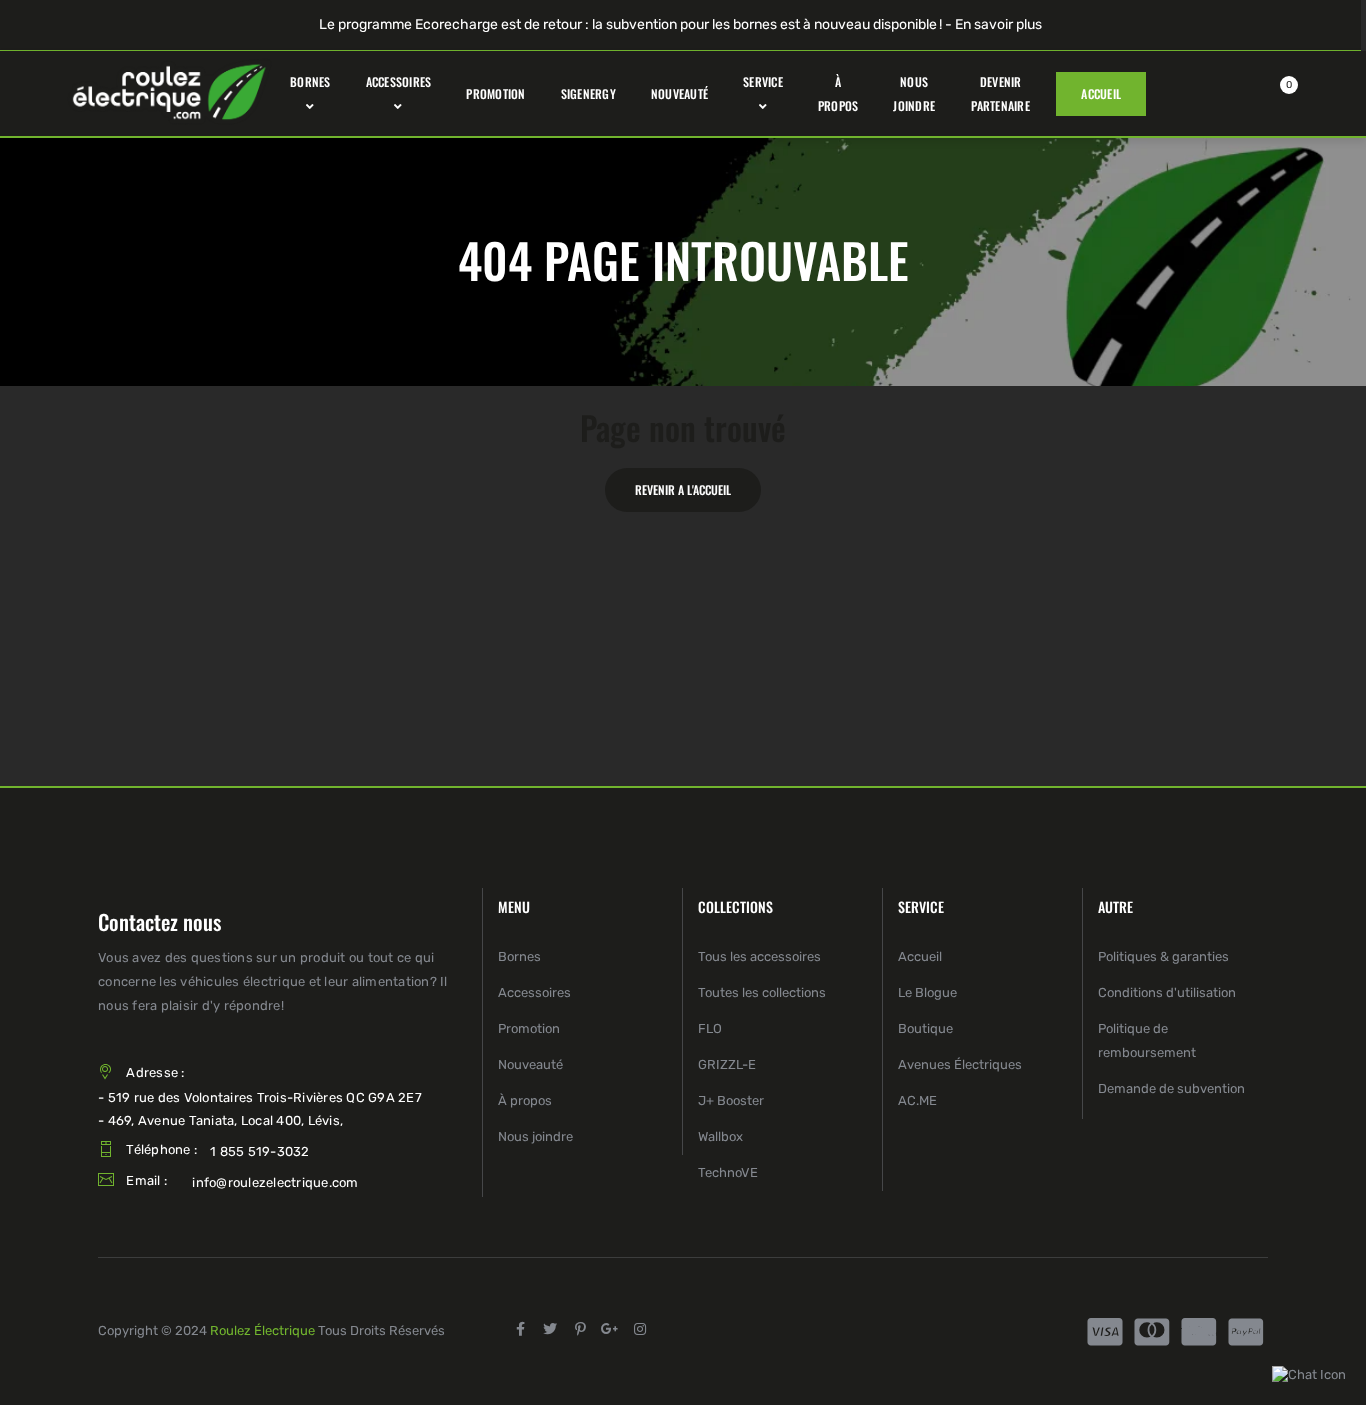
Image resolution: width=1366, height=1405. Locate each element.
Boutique (925, 1028)
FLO (710, 1028)
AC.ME (917, 1100)
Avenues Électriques (960, 1064)
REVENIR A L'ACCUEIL (683, 489)
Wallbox (720, 1136)
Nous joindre (535, 1136)
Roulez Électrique (262, 1330)
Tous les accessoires (759, 956)
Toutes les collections (762, 992)
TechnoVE (728, 1172)
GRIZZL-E (727, 1064)
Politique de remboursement (1147, 1040)
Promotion (529, 1028)
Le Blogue (927, 992)
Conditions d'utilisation (1167, 992)
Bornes (519, 956)
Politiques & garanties (1163, 956)
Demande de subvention (1171, 1088)
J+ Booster (731, 1100)
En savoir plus (998, 24)
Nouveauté (530, 1064)
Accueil (920, 956)
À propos (525, 1100)
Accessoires (534, 992)
